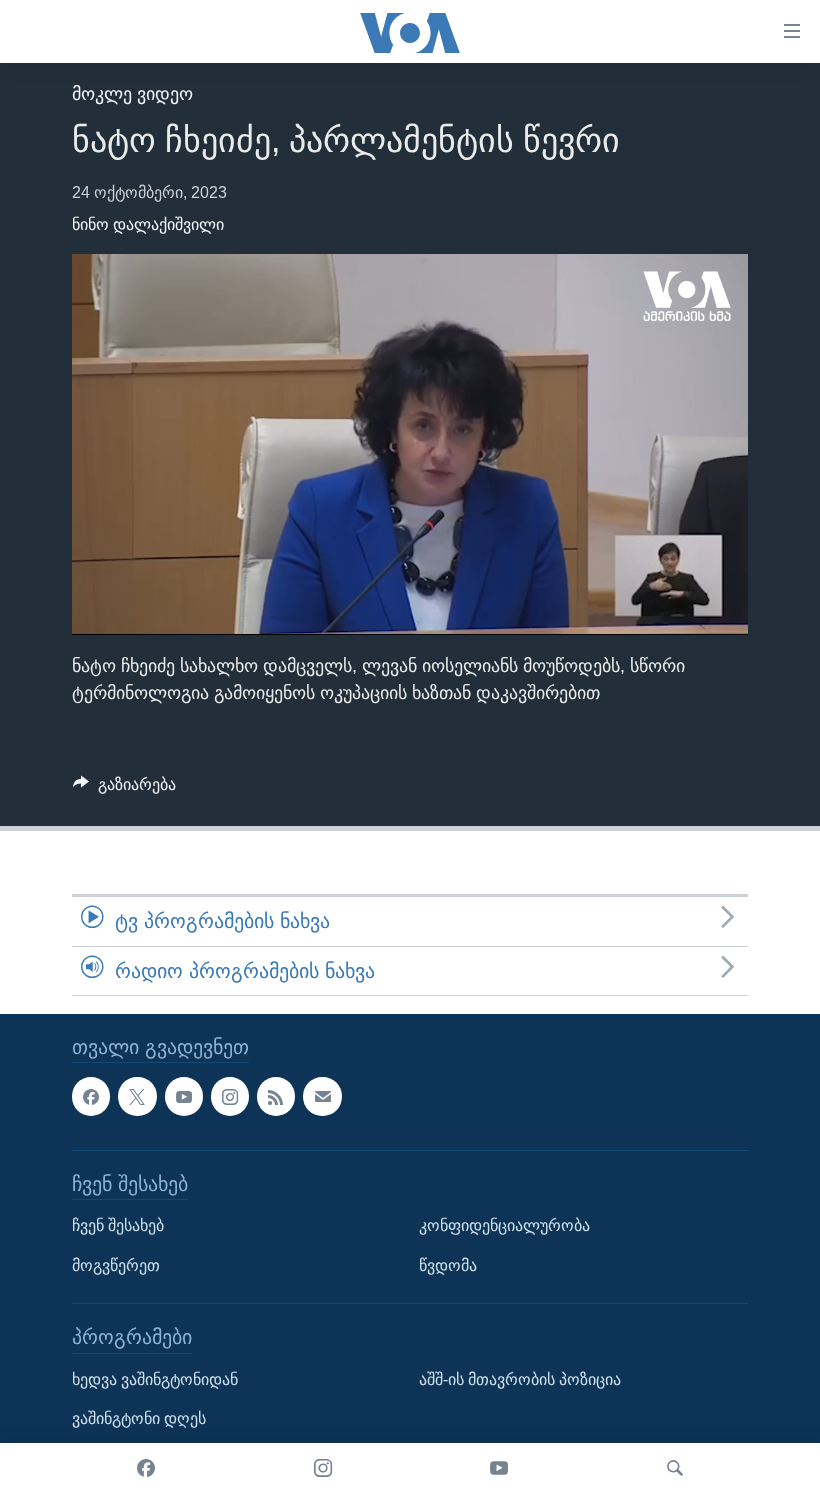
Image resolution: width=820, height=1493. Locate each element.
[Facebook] (146, 1468)
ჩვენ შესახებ (118, 1225)
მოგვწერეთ (116, 1265)
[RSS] (276, 1096)
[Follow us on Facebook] (91, 1096)
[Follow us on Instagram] (230, 1096)
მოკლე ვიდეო (132, 94)
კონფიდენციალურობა (504, 1225)
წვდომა (448, 1265)
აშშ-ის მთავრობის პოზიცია (520, 1379)
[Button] (124, 789)
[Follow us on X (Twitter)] (137, 1096)
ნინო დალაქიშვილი (148, 224)
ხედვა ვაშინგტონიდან (155, 1379)
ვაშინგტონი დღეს (139, 1418)
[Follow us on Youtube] (184, 1096)
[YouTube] (499, 1468)
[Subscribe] (322, 1096)
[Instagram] (323, 1468)
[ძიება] (675, 1468)
